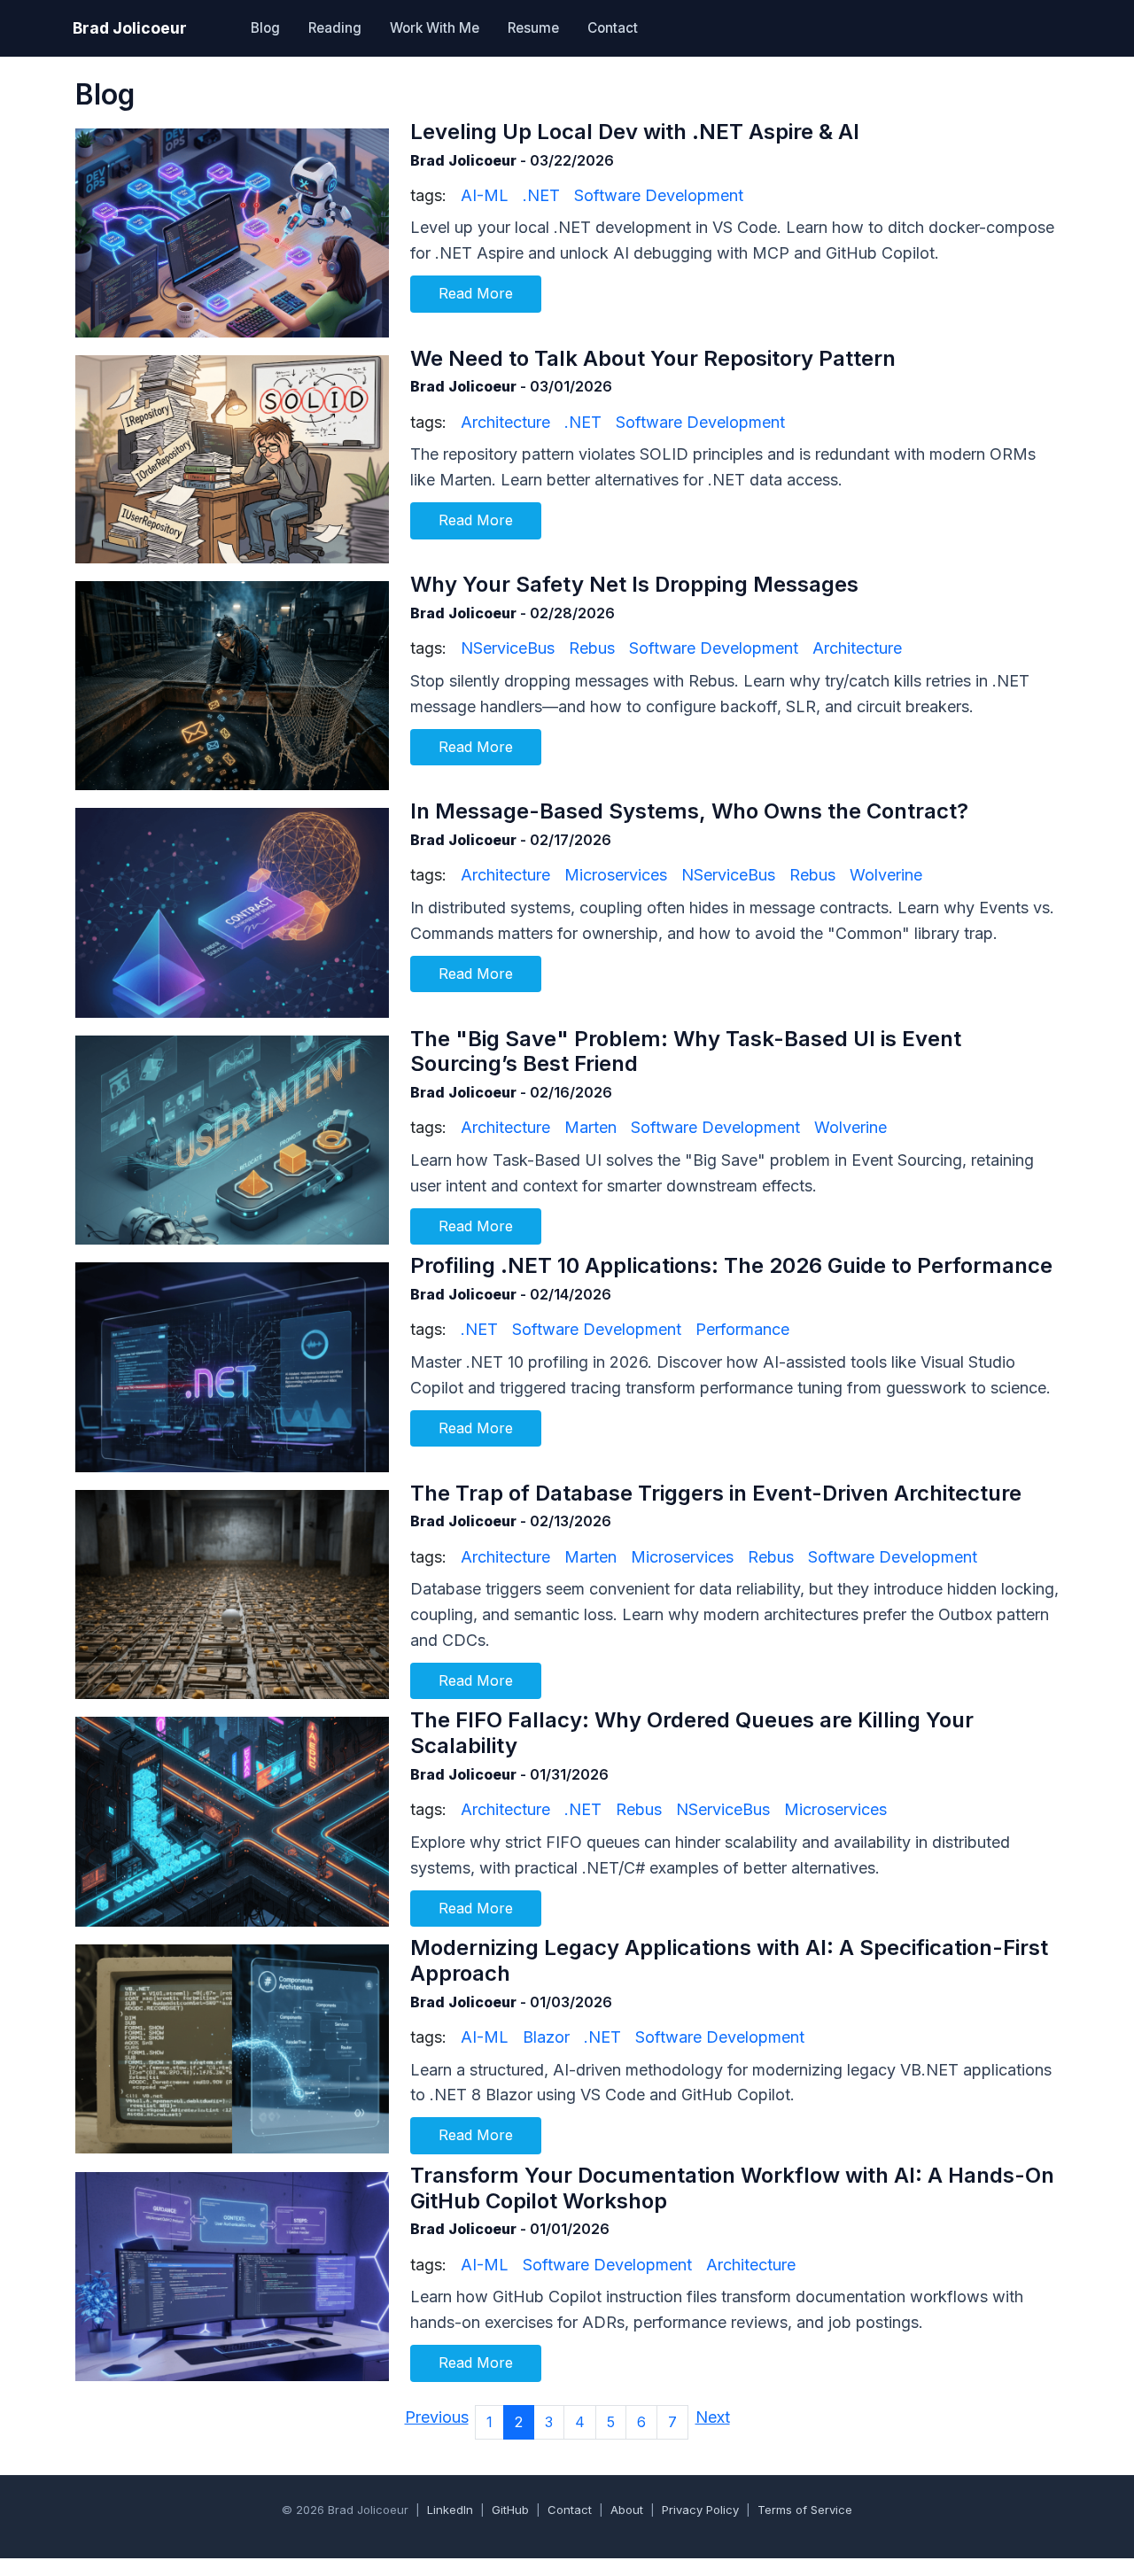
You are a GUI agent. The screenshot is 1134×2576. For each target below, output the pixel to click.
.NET (541, 195)
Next (713, 2417)
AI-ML (485, 195)
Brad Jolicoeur (130, 28)
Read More (476, 293)
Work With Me (435, 28)
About (627, 2510)
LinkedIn (450, 2510)
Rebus (592, 648)
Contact (613, 28)
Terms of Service (805, 2510)
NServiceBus (508, 648)
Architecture (505, 422)
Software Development (659, 195)
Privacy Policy (700, 2510)
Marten (590, 1127)
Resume (533, 28)
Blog (265, 28)
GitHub (510, 2510)
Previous (437, 2417)
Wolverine (886, 875)
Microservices (616, 875)
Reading (335, 28)
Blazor (546, 2037)
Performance (742, 1329)
